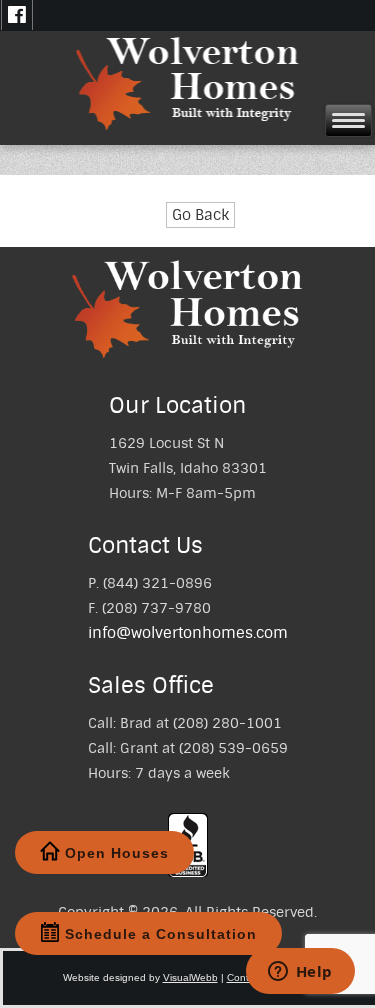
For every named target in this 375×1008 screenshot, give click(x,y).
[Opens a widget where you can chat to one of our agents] (300, 973)
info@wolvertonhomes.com (188, 633)
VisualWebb (190, 977)
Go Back (200, 215)
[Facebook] (17, 15)
